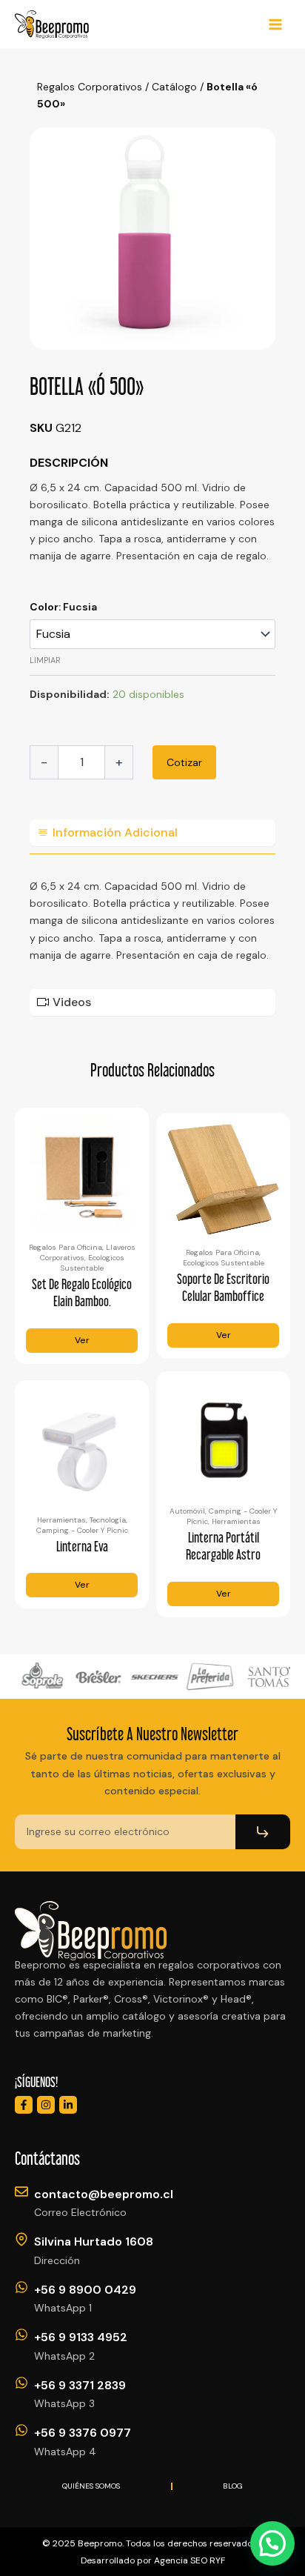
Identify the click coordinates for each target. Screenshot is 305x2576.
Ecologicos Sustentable (93, 1263)
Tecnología (108, 1520)
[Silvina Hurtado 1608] (21, 2239)
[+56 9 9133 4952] (21, 2334)
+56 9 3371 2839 (80, 2385)
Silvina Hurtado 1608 (94, 2241)
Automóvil (187, 1511)
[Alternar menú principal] (275, 24)
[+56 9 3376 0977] (21, 2430)
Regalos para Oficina (66, 1247)
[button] (272, 2543)
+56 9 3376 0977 (83, 2433)
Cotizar (184, 762)
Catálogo (174, 87)
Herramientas (61, 1520)
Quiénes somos (91, 2486)
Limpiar (45, 660)
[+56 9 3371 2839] (21, 2383)
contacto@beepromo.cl (104, 2194)
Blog (233, 2486)
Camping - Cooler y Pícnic (82, 1530)
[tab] (152, 833)
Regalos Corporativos (90, 87)
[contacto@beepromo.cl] (21, 2191)
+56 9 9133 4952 (81, 2337)
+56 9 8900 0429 (85, 2290)
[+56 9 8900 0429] (21, 2287)
